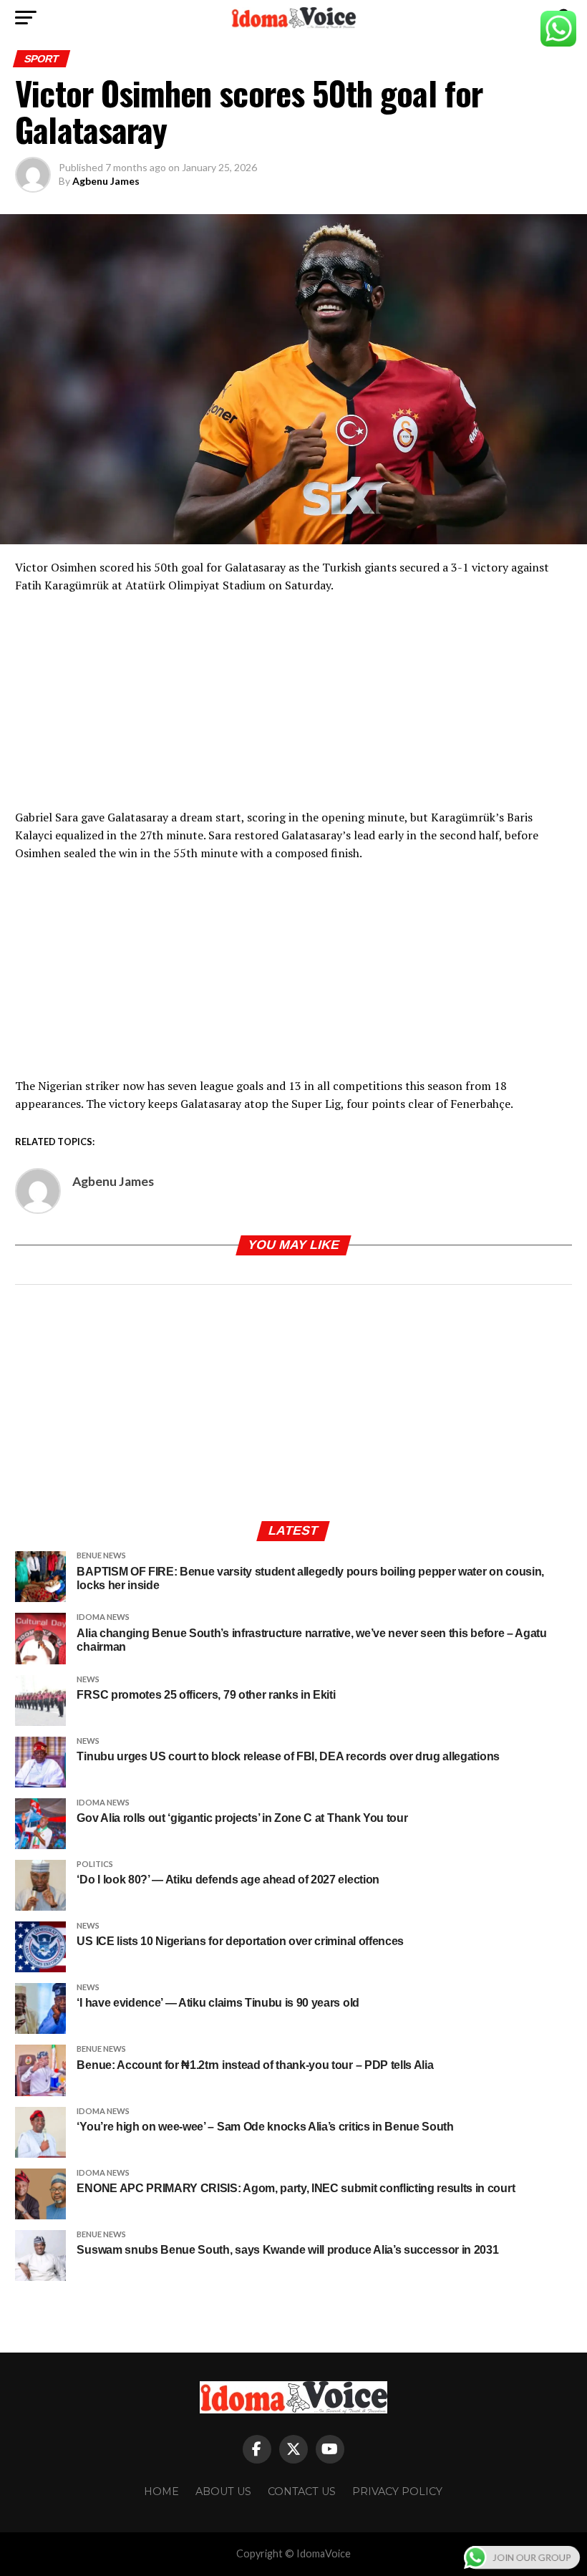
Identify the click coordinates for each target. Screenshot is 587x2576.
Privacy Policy (397, 2491)
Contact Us (302, 2491)
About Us (223, 2491)
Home (161, 2491)
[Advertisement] (293, 708)
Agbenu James (106, 181)
